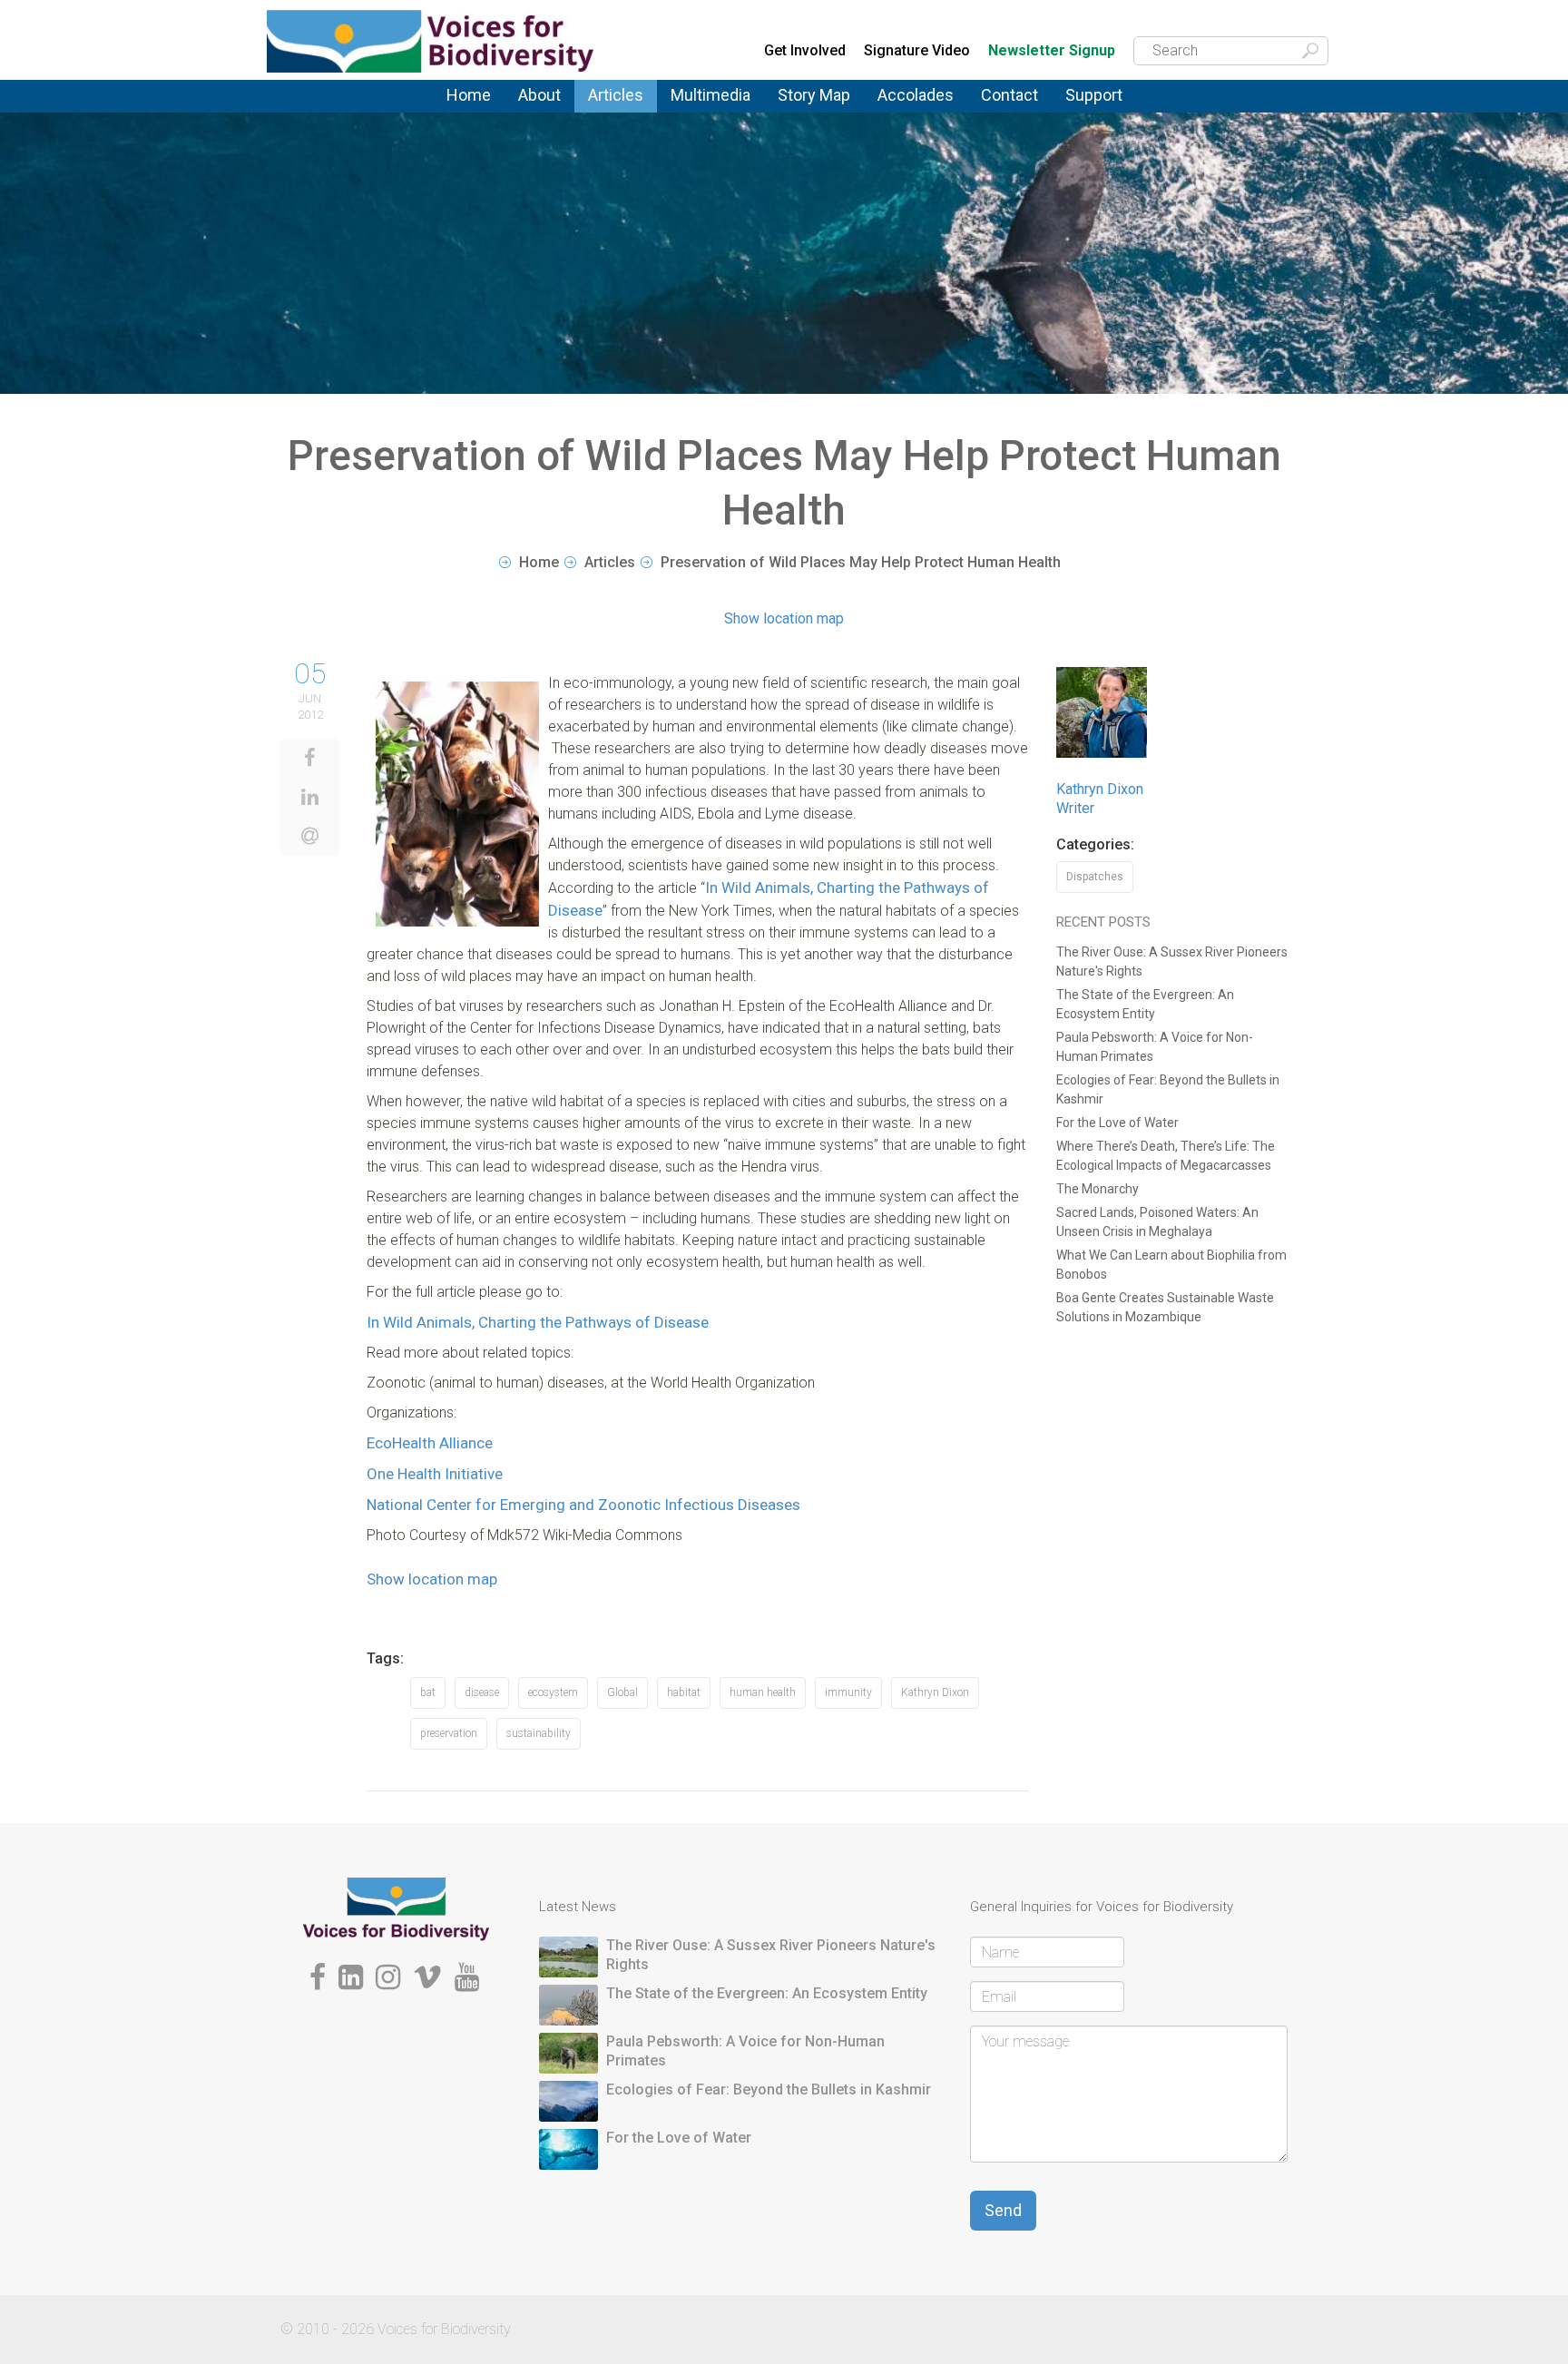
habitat (684, 1692)
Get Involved (805, 50)
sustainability (539, 1733)
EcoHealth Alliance (430, 1443)
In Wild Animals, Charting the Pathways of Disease (538, 1322)
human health (763, 1692)
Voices (608, 109)
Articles (616, 95)
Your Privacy (1019, 109)
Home (469, 95)
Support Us (1100, 107)
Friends (540, 116)
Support (1094, 95)
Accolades (916, 95)
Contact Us (1016, 107)
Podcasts (701, 109)
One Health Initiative (435, 1474)
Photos (691, 107)
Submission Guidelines (568, 121)
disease (482, 1692)
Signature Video (917, 50)
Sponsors (1095, 112)
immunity (848, 1692)
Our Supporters (1114, 109)
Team (534, 112)
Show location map (784, 618)
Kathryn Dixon (935, 1692)
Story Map (814, 95)
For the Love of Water (1117, 1123)
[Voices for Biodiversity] (396, 1909)
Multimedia (710, 95)
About (539, 95)
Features (615, 112)
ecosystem (553, 1692)
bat (428, 1692)
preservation (449, 1733)
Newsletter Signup (1052, 51)
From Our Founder (544, 118)
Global (622, 1692)
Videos (692, 112)
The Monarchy (1098, 1189)
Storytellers (553, 114)
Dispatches (623, 114)
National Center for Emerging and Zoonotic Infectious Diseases (583, 1505)
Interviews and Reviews (633, 116)
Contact (1009, 95)
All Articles (621, 107)
